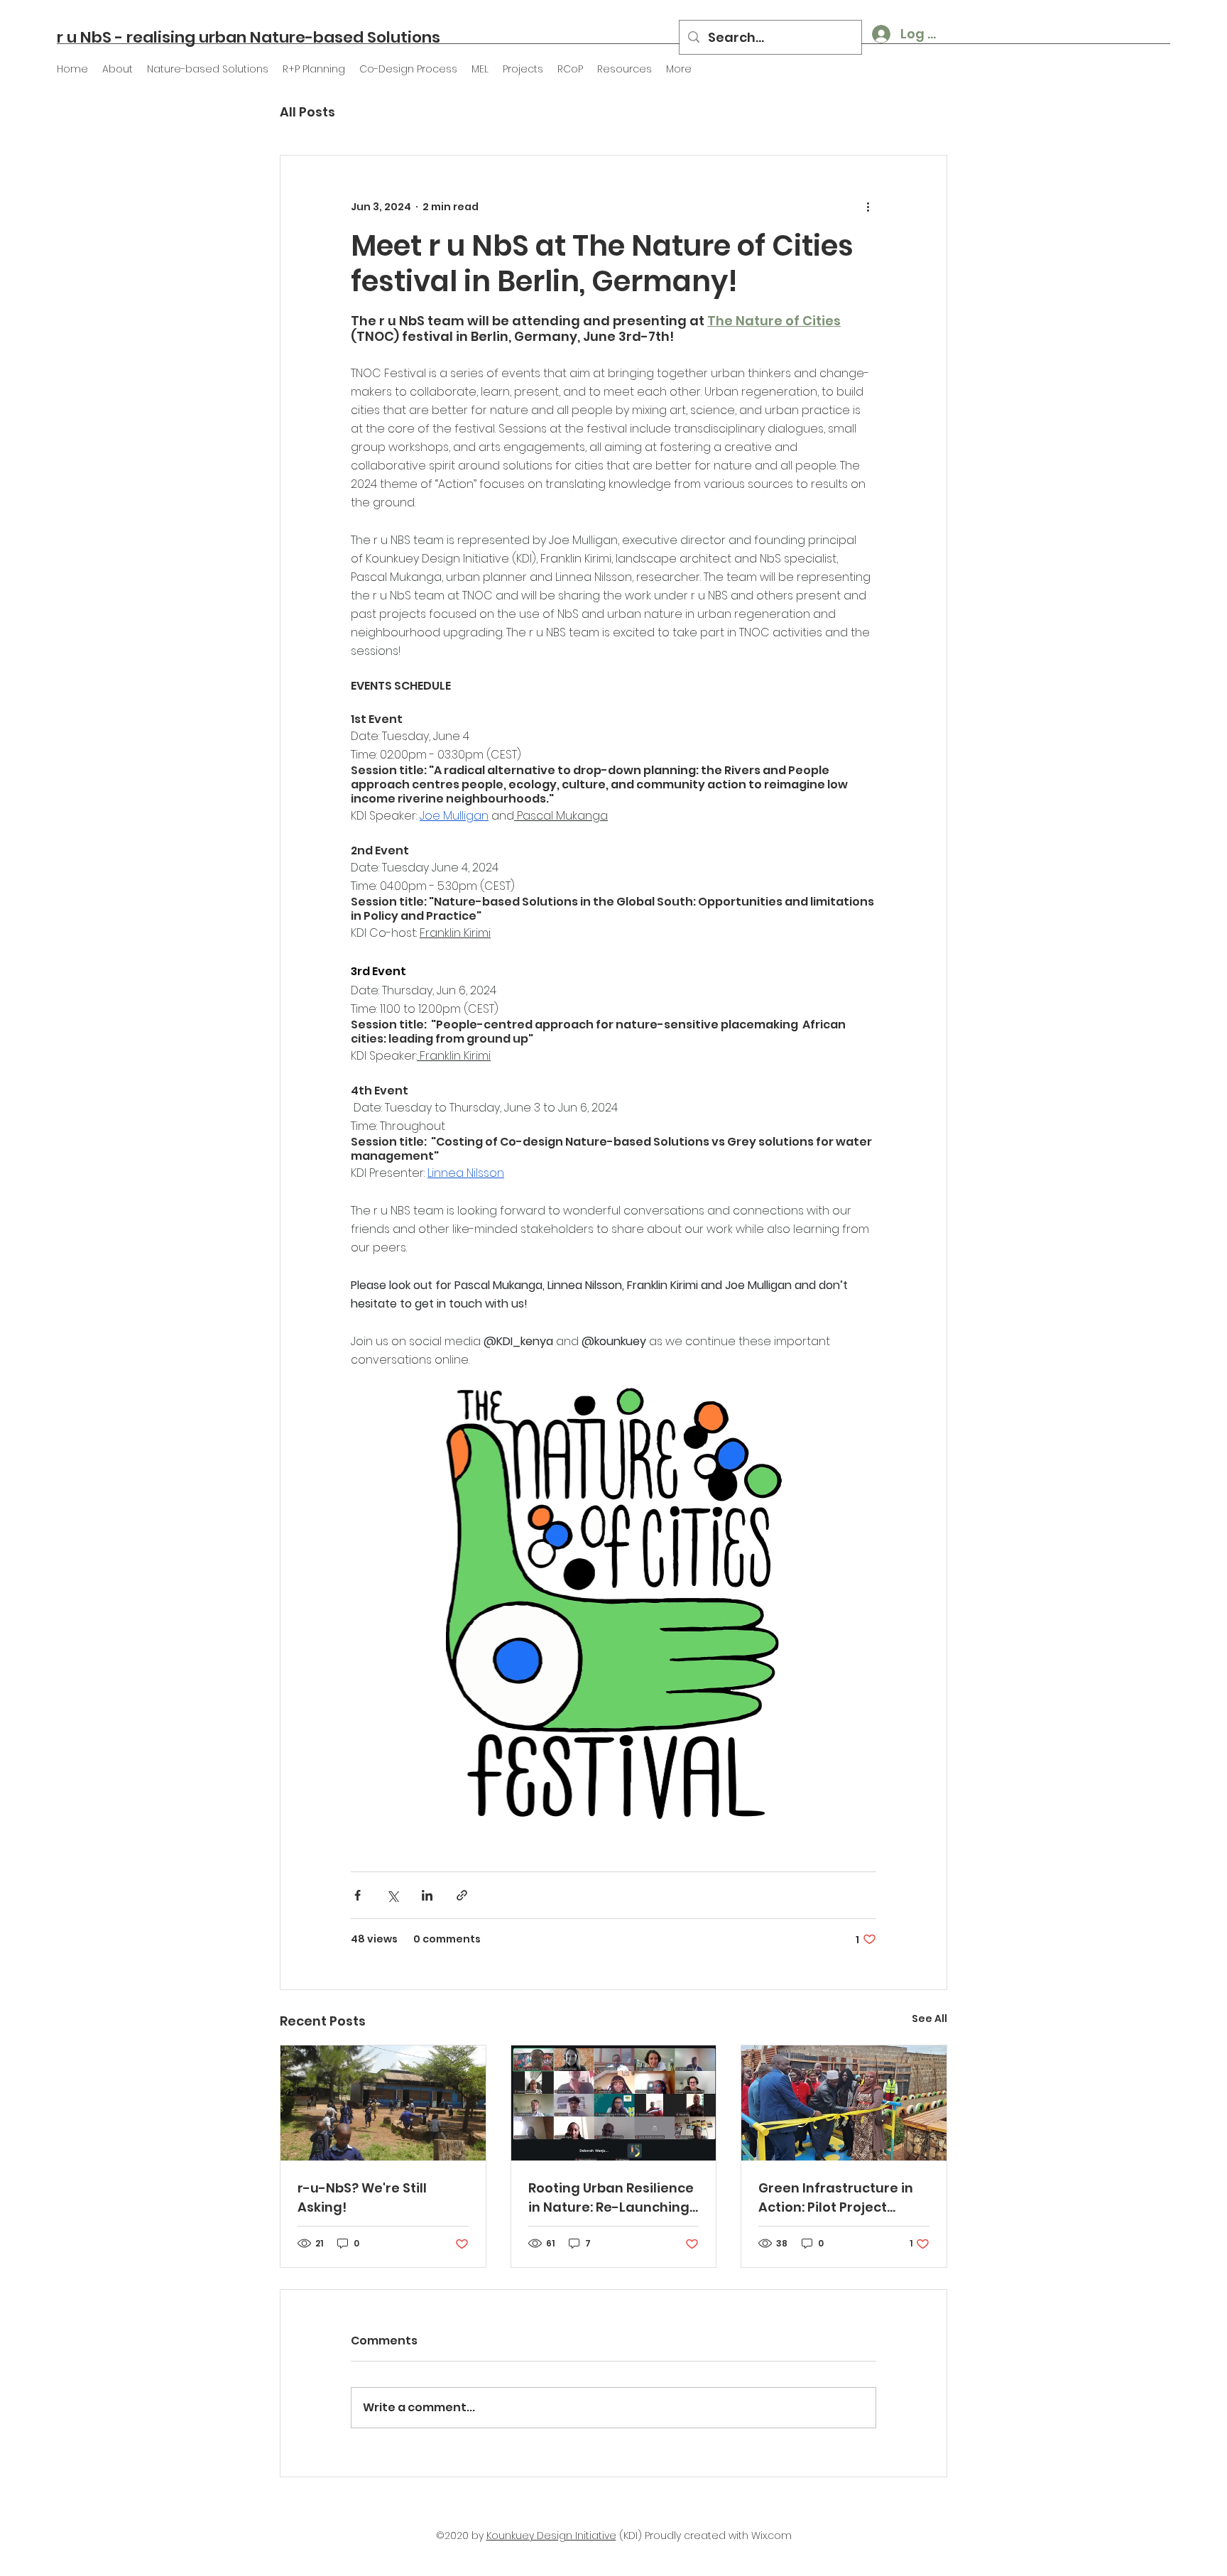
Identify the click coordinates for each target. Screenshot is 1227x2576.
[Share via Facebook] (358, 1895)
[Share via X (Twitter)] (392, 1895)
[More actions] (868, 207)
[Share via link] (462, 1895)
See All (929, 2018)
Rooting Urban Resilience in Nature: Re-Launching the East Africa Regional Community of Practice (611, 2198)
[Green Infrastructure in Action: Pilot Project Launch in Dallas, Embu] (844, 2103)
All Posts (307, 112)
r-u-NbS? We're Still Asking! (362, 2197)
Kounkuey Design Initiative (551, 2536)
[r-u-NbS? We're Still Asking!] (383, 2103)
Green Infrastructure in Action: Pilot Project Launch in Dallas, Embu (836, 2198)
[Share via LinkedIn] (427, 1895)
